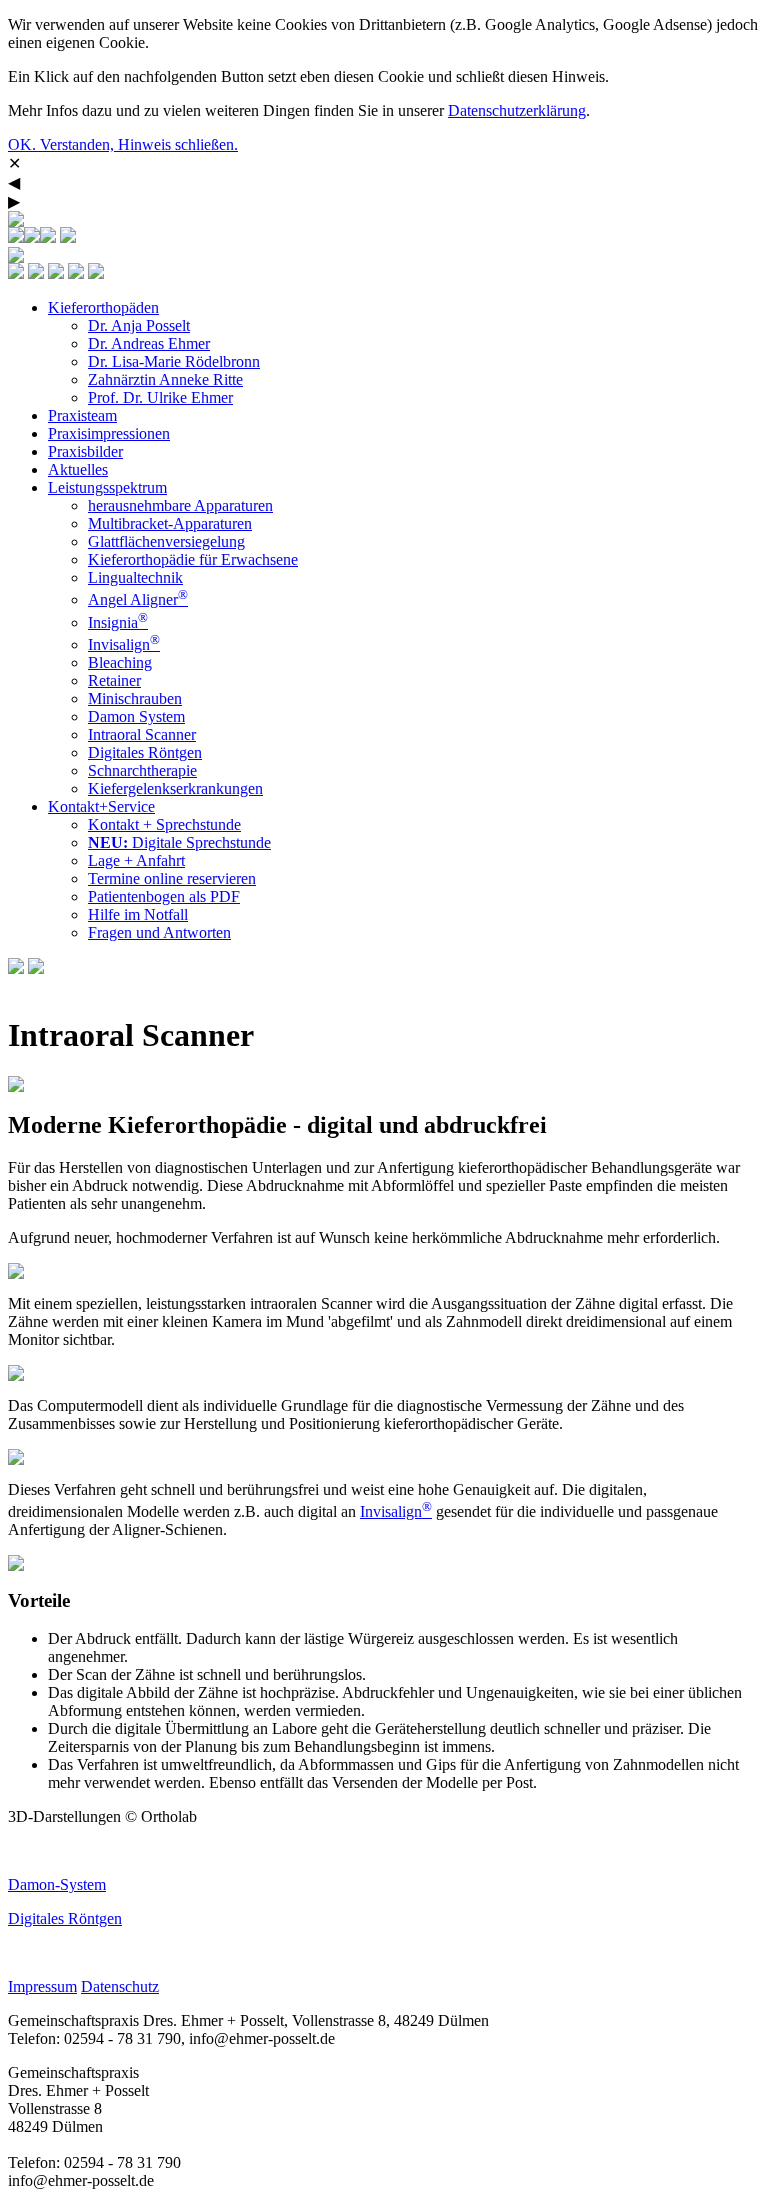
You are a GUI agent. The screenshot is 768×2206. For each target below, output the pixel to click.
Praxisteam (82, 415)
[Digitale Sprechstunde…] (32, 237)
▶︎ (14, 201)
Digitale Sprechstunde (179, 842)
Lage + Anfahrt (136, 860)
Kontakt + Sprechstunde (164, 824)
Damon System (136, 716)
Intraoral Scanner (142, 734)
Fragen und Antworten (159, 932)
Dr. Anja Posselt (139, 325)
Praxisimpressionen (109, 433)
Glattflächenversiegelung (166, 541)
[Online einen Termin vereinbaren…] (16, 237)
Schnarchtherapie (142, 770)
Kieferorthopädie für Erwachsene (193, 559)
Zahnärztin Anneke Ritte (165, 379)
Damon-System (57, 1884)
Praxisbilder (85, 451)
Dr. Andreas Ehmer (149, 343)
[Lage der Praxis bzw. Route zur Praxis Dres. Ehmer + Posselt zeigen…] (56, 273)
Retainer (114, 680)
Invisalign (124, 644)
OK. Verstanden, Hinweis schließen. (123, 144)
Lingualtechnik (135, 577)
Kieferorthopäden (103, 307)
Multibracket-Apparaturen (170, 523)
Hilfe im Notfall (138, 914)
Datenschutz (120, 1986)
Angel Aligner (138, 599)
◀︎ (14, 182)
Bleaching (120, 662)
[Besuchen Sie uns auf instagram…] (68, 237)
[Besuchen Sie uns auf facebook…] (48, 237)
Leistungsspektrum (107, 487)
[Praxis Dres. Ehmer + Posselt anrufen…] (16, 273)
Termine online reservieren (172, 878)
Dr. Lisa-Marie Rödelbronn (174, 361)
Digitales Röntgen (145, 752)
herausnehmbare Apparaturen (180, 505)
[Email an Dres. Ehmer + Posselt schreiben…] (36, 273)
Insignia (118, 622)
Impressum (42, 1986)
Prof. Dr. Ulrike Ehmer (160, 397)
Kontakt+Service (101, 806)
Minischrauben (135, 698)
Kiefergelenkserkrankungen (175, 788)
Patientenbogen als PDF (164, 896)
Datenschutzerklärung (517, 110)
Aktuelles (78, 469)
